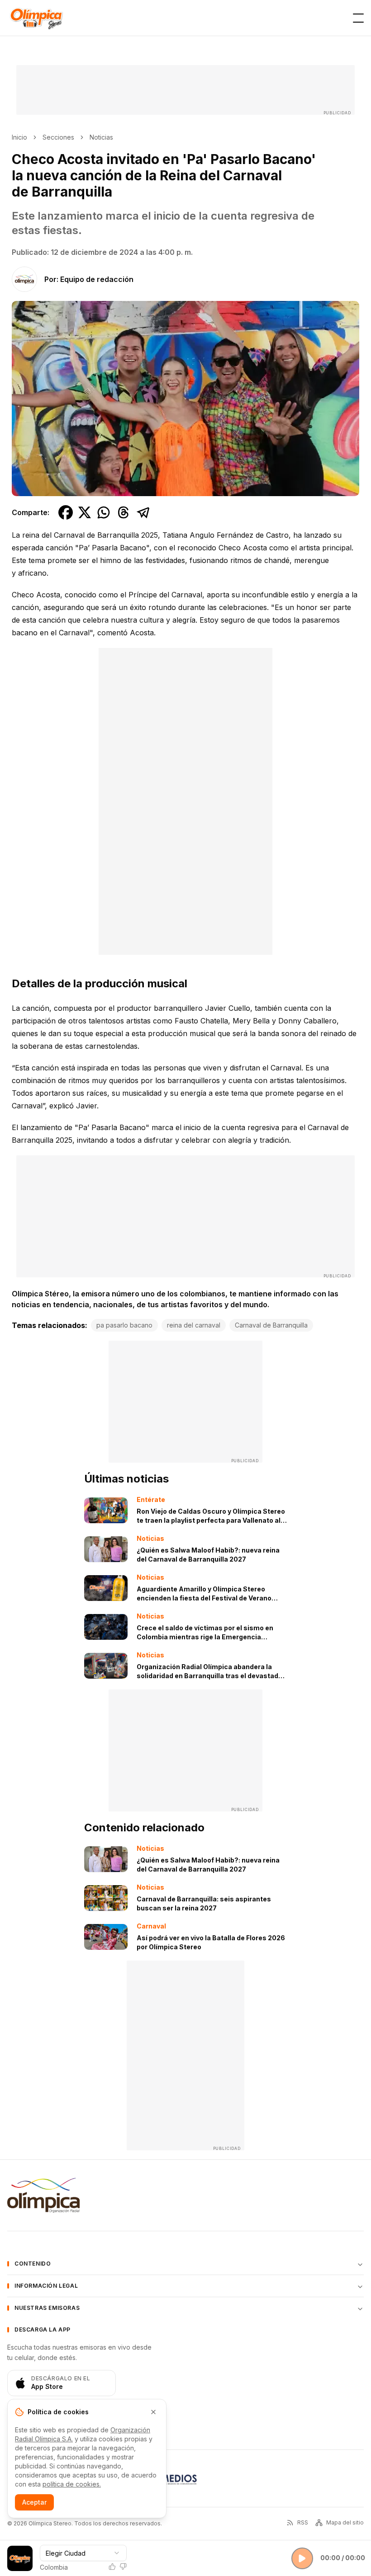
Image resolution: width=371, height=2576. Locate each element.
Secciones (58, 137)
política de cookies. (72, 2484)
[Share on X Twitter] (85, 512)
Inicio (19, 137)
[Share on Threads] (124, 512)
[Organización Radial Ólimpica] (43, 2195)
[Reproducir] (302, 2558)
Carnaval (151, 1926)
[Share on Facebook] (66, 512)
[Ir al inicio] (36, 18)
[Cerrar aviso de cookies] (153, 2412)
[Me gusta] (112, 2567)
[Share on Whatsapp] (104, 512)
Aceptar (34, 2502)
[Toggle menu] (358, 18)
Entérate (151, 1499)
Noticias (101, 137)
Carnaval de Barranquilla (271, 1325)
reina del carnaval (194, 1325)
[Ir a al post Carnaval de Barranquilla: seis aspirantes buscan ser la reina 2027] (106, 1898)
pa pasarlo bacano (124, 1325)
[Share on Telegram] (143, 512)
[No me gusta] (123, 2567)
